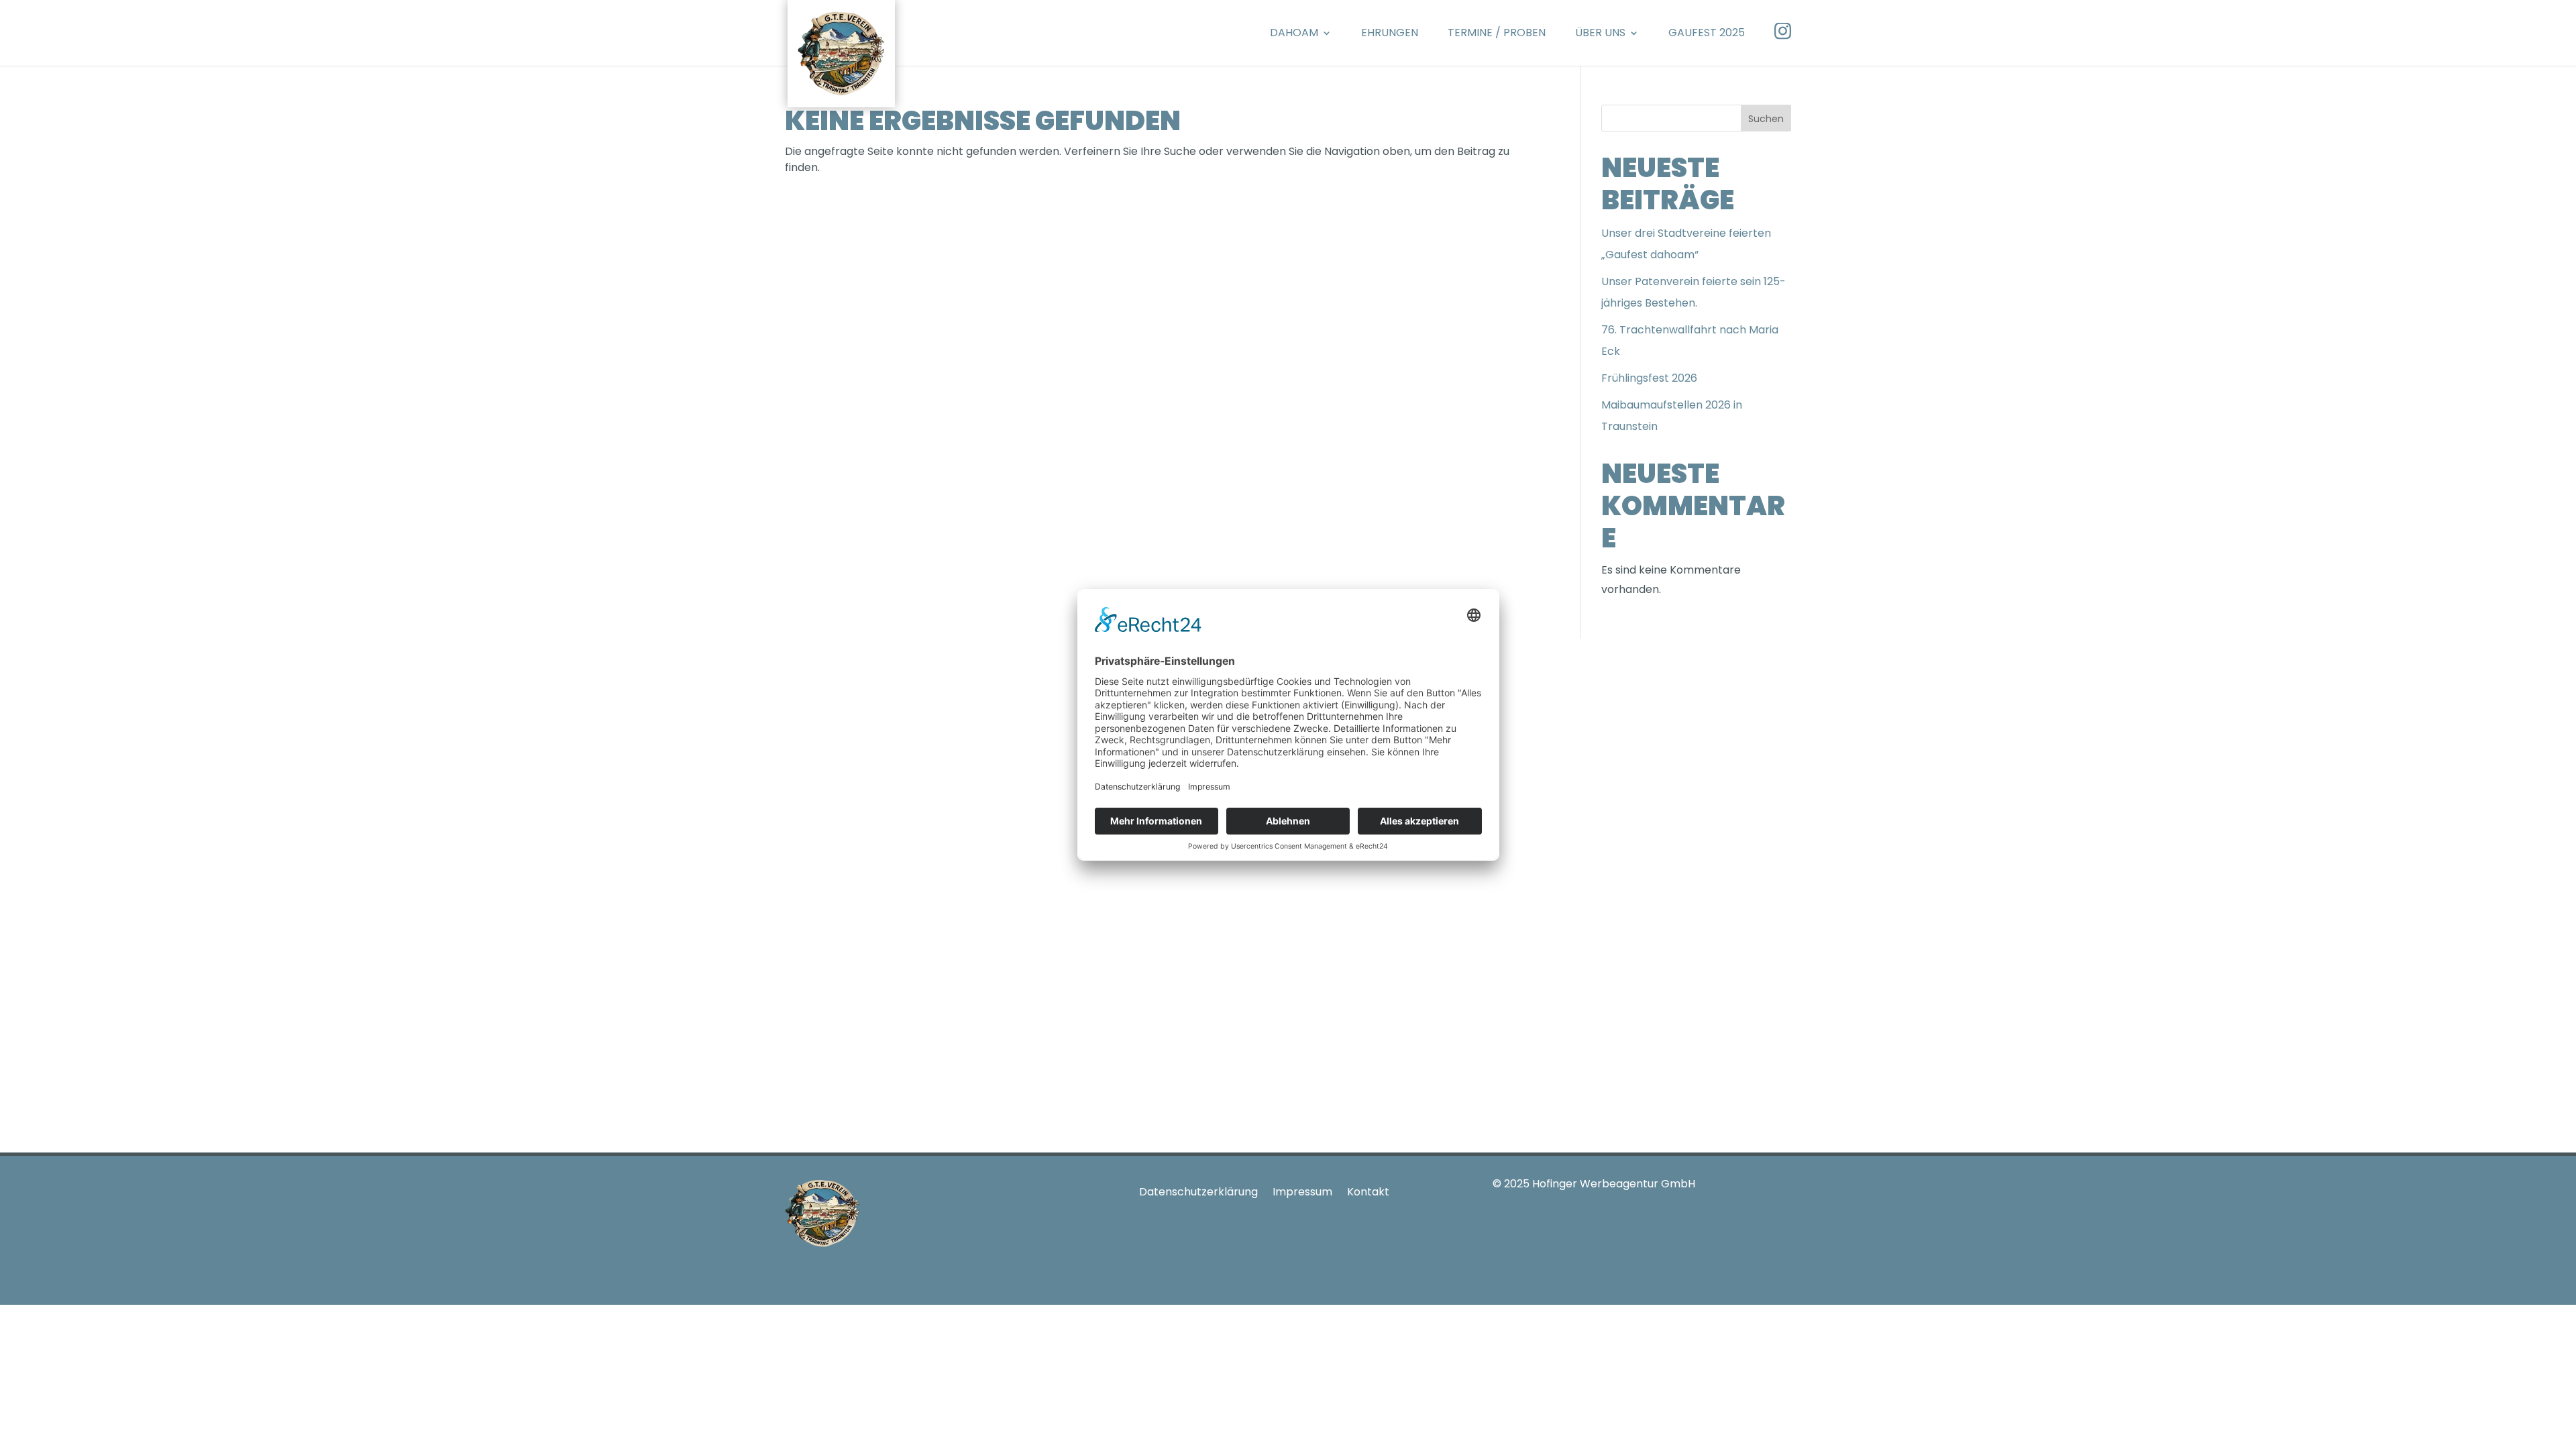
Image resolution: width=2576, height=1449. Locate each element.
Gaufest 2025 (1707, 33)
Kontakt (1368, 1192)
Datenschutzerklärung (1198, 1192)
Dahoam (1294, 33)
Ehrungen (1390, 33)
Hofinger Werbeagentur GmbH (1614, 1184)
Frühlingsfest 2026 (1649, 378)
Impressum (1302, 1192)
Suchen (1766, 119)
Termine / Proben (1497, 33)
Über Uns (1600, 33)
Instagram (1783, 31)
